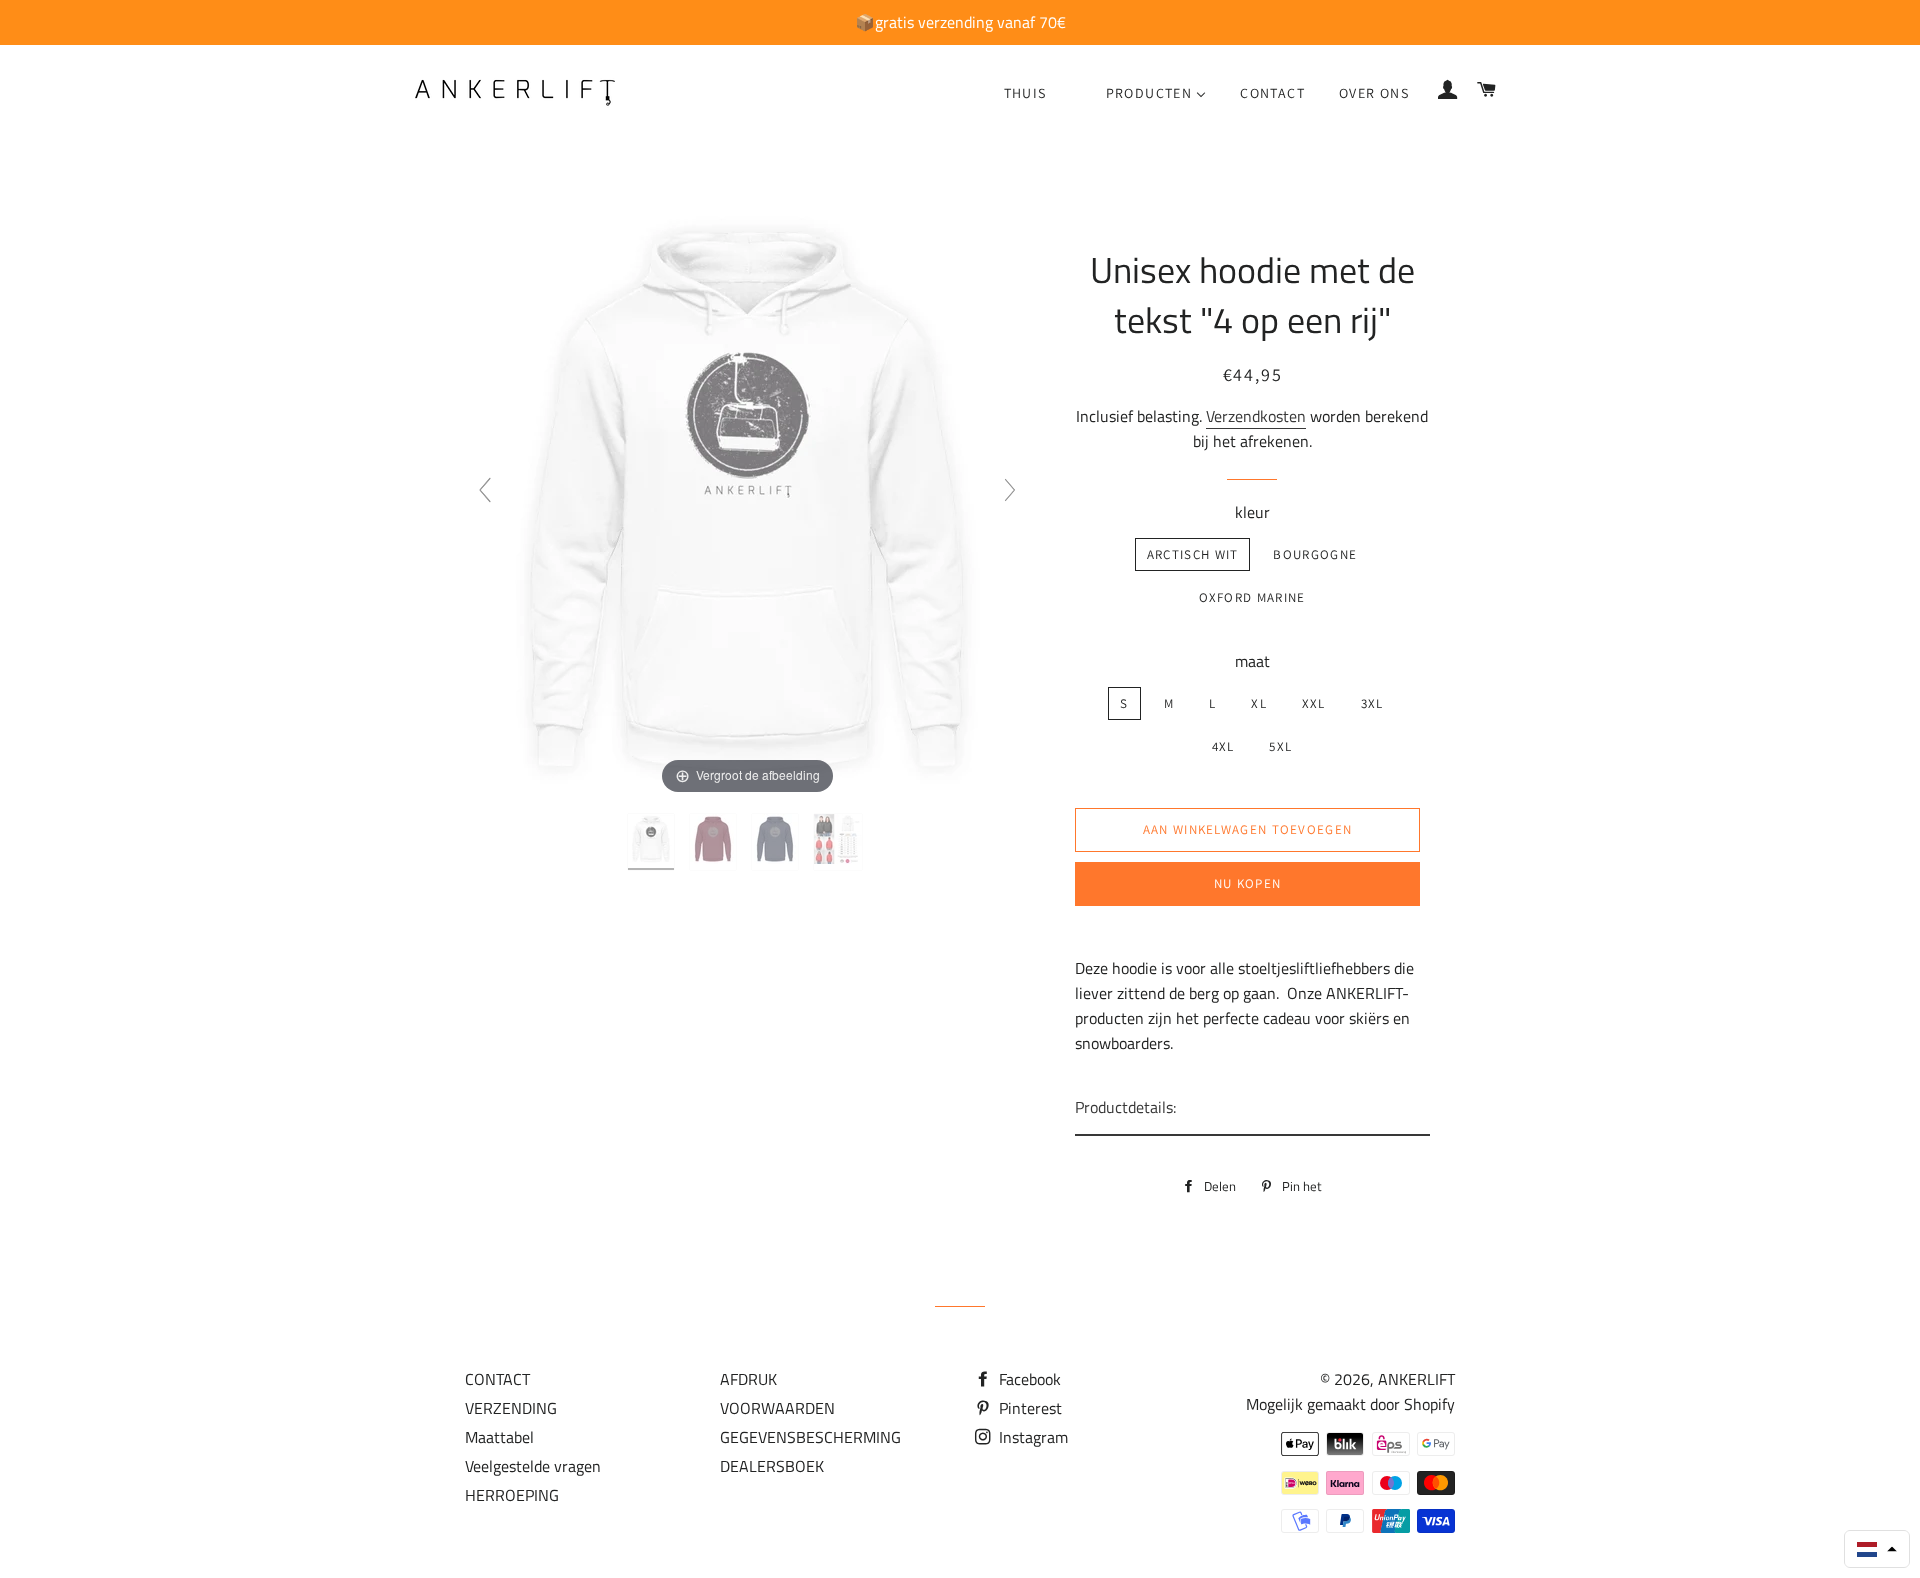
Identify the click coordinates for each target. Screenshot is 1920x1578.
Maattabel (499, 1437)
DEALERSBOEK (772, 1466)
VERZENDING (511, 1408)
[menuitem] (1025, 93)
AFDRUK (748, 1379)
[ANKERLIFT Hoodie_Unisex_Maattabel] (840, 842)
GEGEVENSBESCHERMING (810, 1437)
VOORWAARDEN (777, 1408)
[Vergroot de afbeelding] (747, 498)
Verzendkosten (1256, 416)
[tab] (1252, 1108)
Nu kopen (1247, 883)
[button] (1877, 1549)
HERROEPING (512, 1495)
